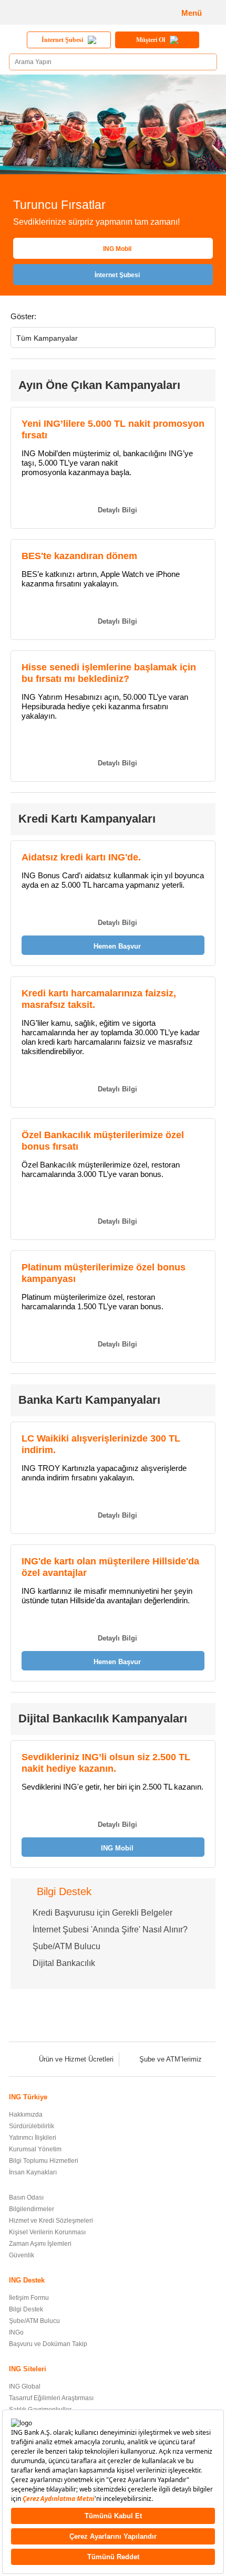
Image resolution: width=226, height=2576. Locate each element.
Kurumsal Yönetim (35, 2149)
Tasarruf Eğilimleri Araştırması (51, 2398)
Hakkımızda (26, 2115)
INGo (16, 2332)
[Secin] (204, 340)
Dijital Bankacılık (64, 1963)
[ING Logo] (45, 12)
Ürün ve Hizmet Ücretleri (76, 2059)
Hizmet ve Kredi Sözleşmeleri (51, 2221)
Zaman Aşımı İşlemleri (40, 2244)
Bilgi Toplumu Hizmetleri (44, 2161)
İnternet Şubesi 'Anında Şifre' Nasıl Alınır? (110, 1930)
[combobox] (113, 338)
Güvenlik (22, 2255)
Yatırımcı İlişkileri (33, 2138)
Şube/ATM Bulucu (66, 1946)
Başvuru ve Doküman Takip (48, 2344)
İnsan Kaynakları (33, 2172)
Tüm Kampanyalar (47, 338)
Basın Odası (26, 2198)
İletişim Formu (29, 2298)
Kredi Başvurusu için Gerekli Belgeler (102, 1913)
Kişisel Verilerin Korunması (47, 2232)
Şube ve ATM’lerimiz (171, 2059)
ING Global (25, 2386)
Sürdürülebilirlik (32, 2126)
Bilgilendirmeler (32, 2209)
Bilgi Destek (26, 2309)
